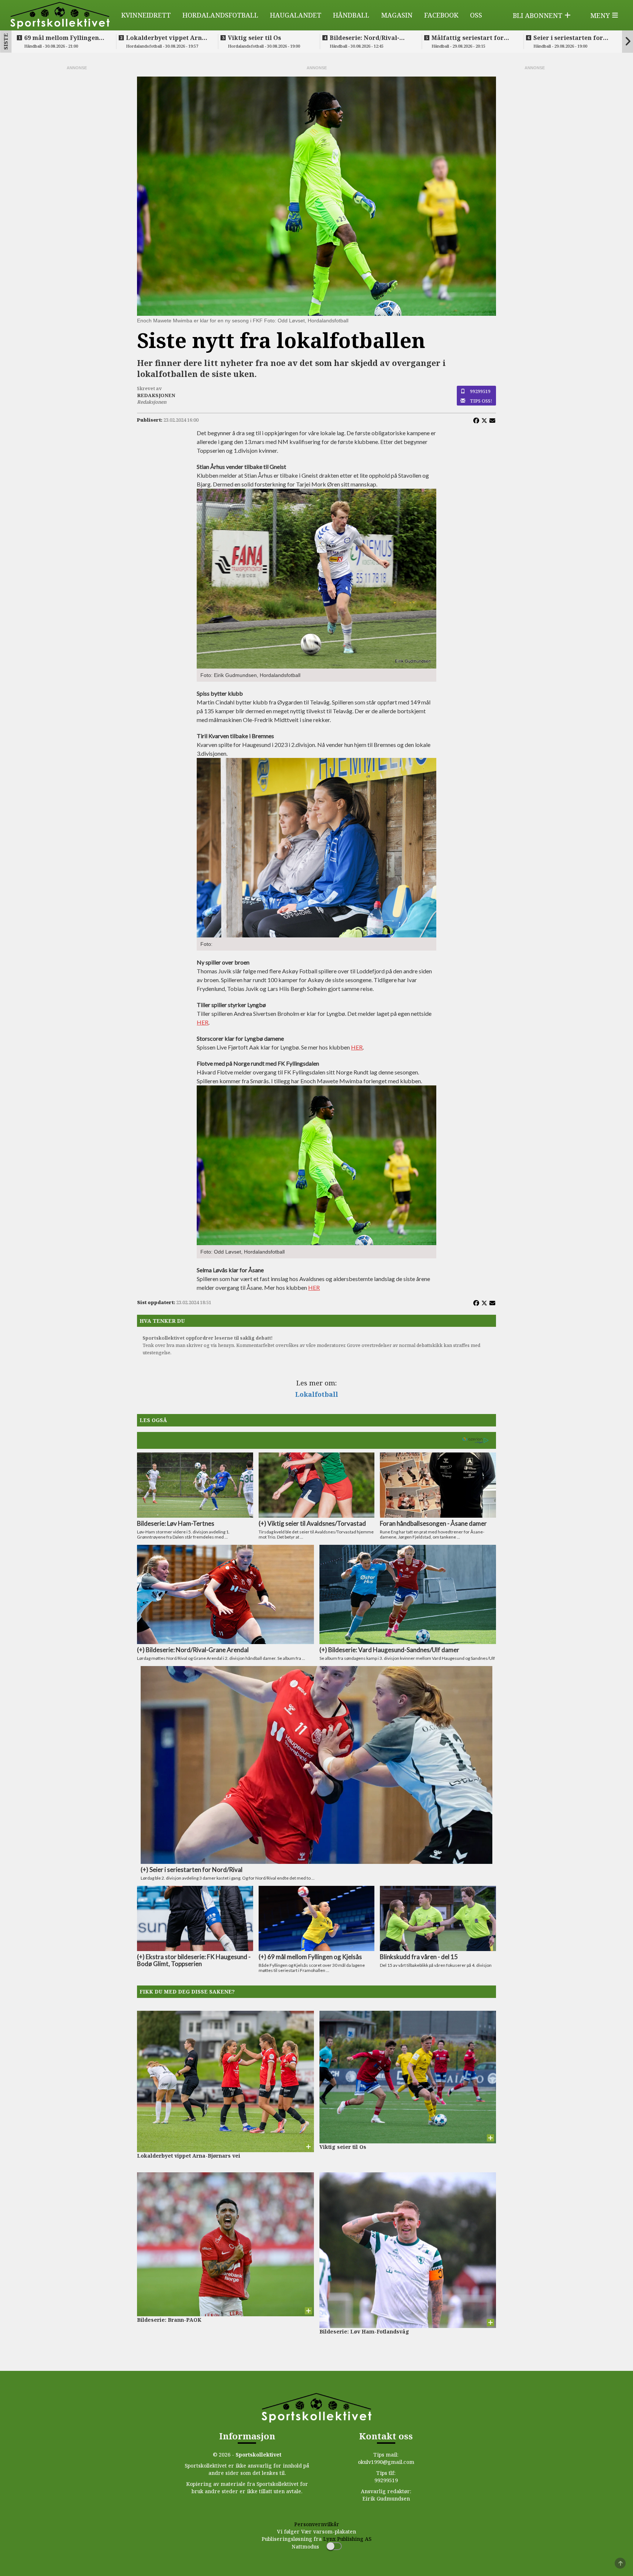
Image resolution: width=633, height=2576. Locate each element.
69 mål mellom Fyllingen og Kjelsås (62, 38)
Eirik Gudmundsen (386, 2499)
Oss (476, 15)
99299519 (480, 391)
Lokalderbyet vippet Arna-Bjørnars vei (167, 38)
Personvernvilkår (317, 2524)
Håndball (351, 15)
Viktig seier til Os (254, 38)
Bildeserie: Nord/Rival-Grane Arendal (364, 38)
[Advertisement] (77, 181)
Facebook (441, 15)
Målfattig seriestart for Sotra (468, 38)
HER (203, 1022)
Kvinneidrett (146, 15)
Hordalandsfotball (220, 15)
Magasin (397, 15)
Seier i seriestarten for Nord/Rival (568, 38)
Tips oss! (481, 401)
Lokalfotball (317, 1394)
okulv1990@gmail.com (386, 2462)
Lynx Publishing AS (347, 2539)
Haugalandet (296, 15)
